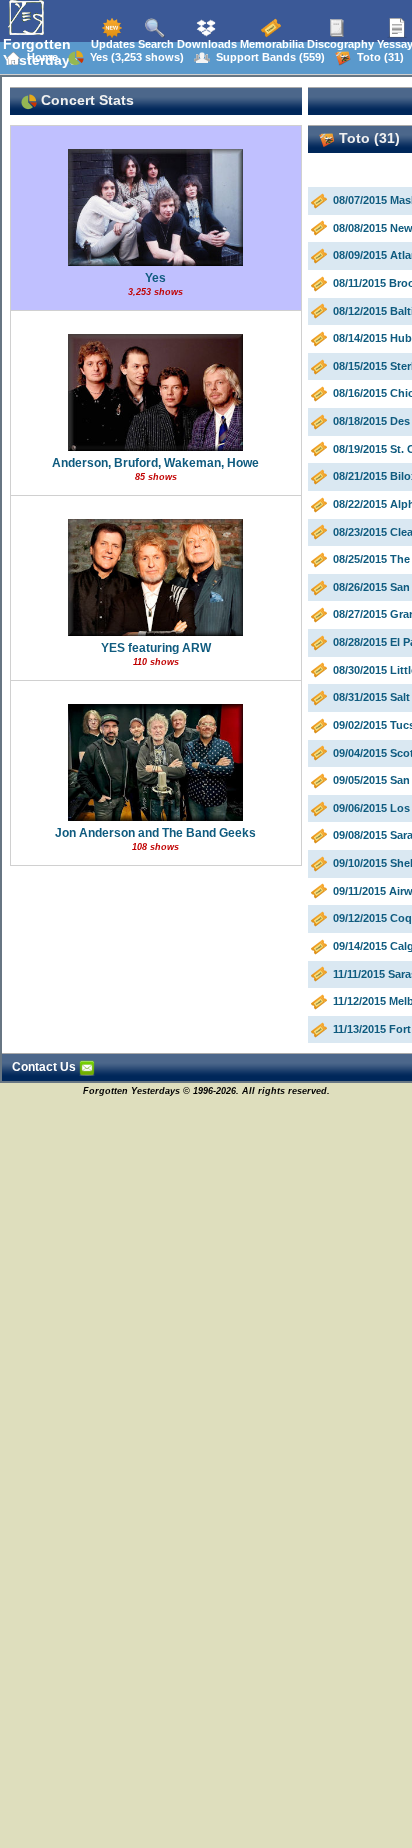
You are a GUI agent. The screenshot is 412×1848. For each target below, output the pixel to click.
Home (39, 57)
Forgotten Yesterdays (40, 52)
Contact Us (45, 1067)
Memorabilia (270, 44)
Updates (111, 44)
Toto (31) (377, 57)
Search (154, 44)
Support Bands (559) (267, 57)
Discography (339, 44)
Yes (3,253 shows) (134, 57)
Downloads (205, 44)
